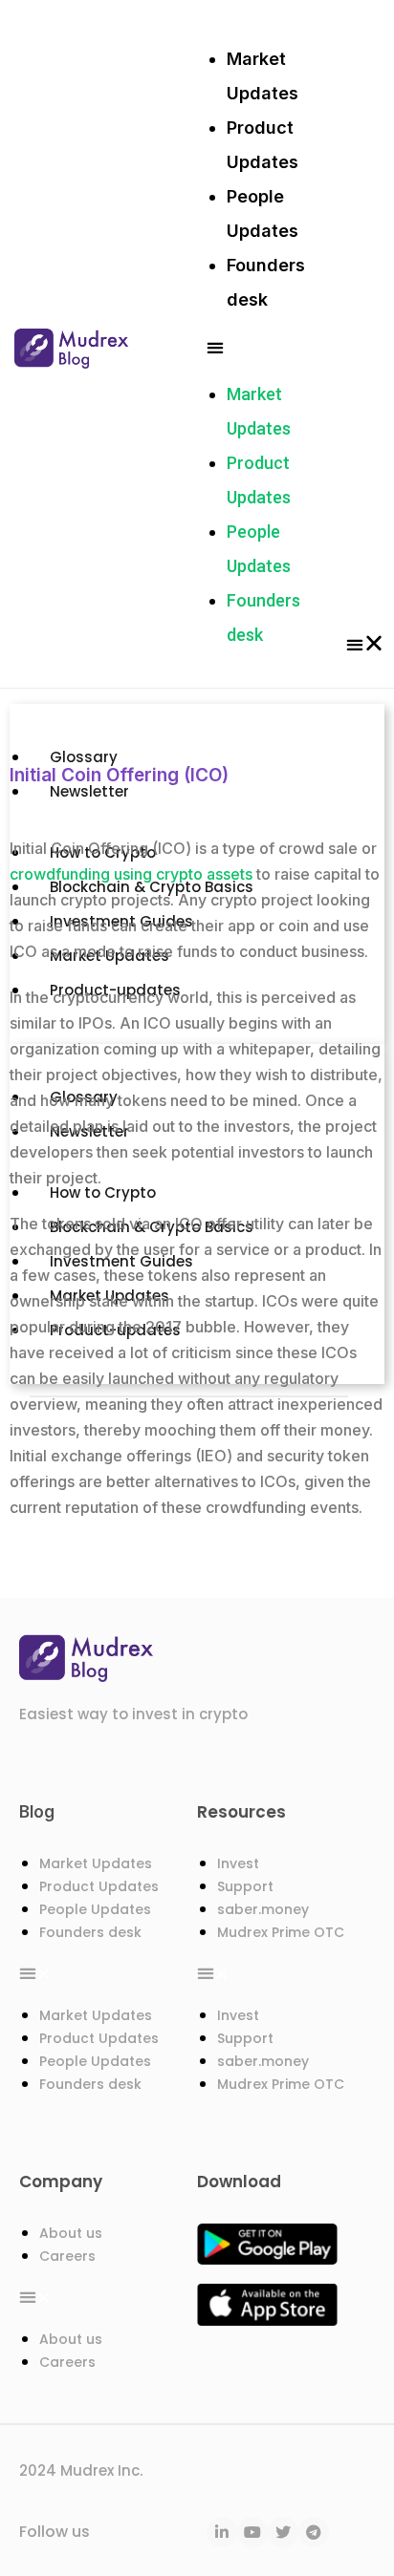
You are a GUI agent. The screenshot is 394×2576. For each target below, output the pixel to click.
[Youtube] (252, 2532)
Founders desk (90, 1932)
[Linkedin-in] (222, 2532)
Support (245, 1886)
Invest (238, 1863)
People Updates (95, 1909)
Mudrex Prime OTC (281, 1932)
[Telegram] (314, 2532)
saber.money (263, 1909)
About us (71, 2233)
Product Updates (99, 1886)
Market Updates (96, 1863)
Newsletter (89, 1131)
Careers (67, 2256)
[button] (266, 347)
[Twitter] (283, 2532)
